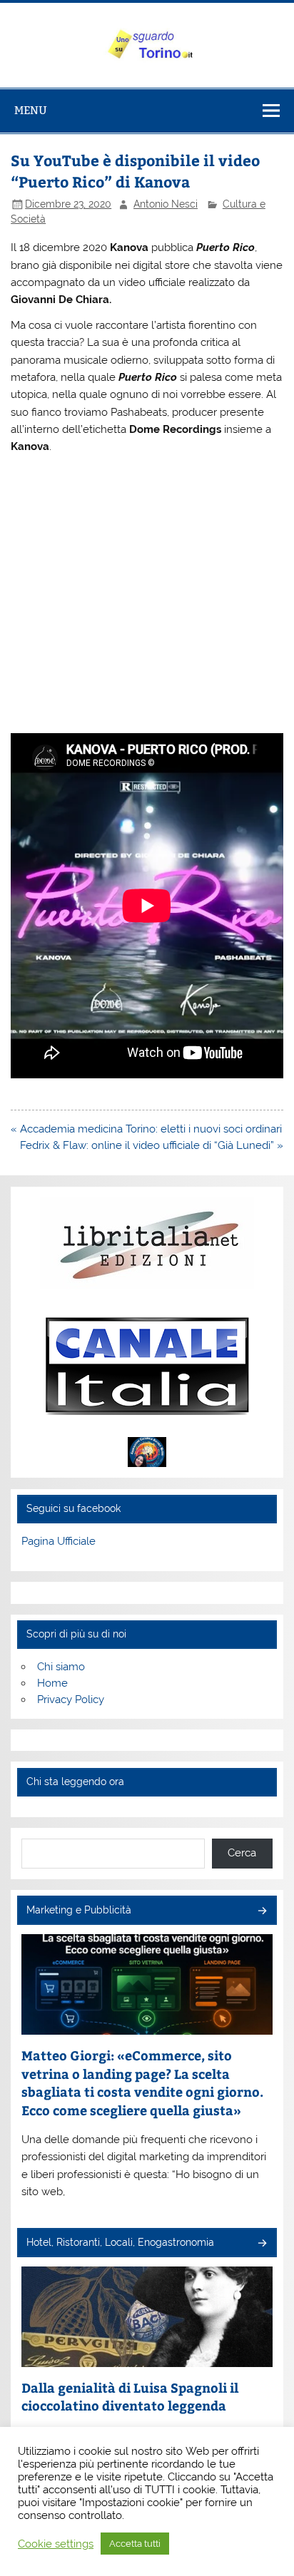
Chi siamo (61, 1667)
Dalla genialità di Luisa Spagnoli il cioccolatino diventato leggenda (130, 2397)
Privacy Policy (71, 1700)
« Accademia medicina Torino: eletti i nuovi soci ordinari (146, 1129)
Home (52, 1683)
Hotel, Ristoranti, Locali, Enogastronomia (120, 2242)
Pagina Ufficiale (59, 1541)
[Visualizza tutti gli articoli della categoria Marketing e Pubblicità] (262, 1912)
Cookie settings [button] (56, 2544)
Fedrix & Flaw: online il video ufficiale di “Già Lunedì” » (152, 1145)
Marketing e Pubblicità (79, 1910)
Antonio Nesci (166, 204)
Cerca (242, 1853)
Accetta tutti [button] (135, 2544)
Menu (31, 110)
